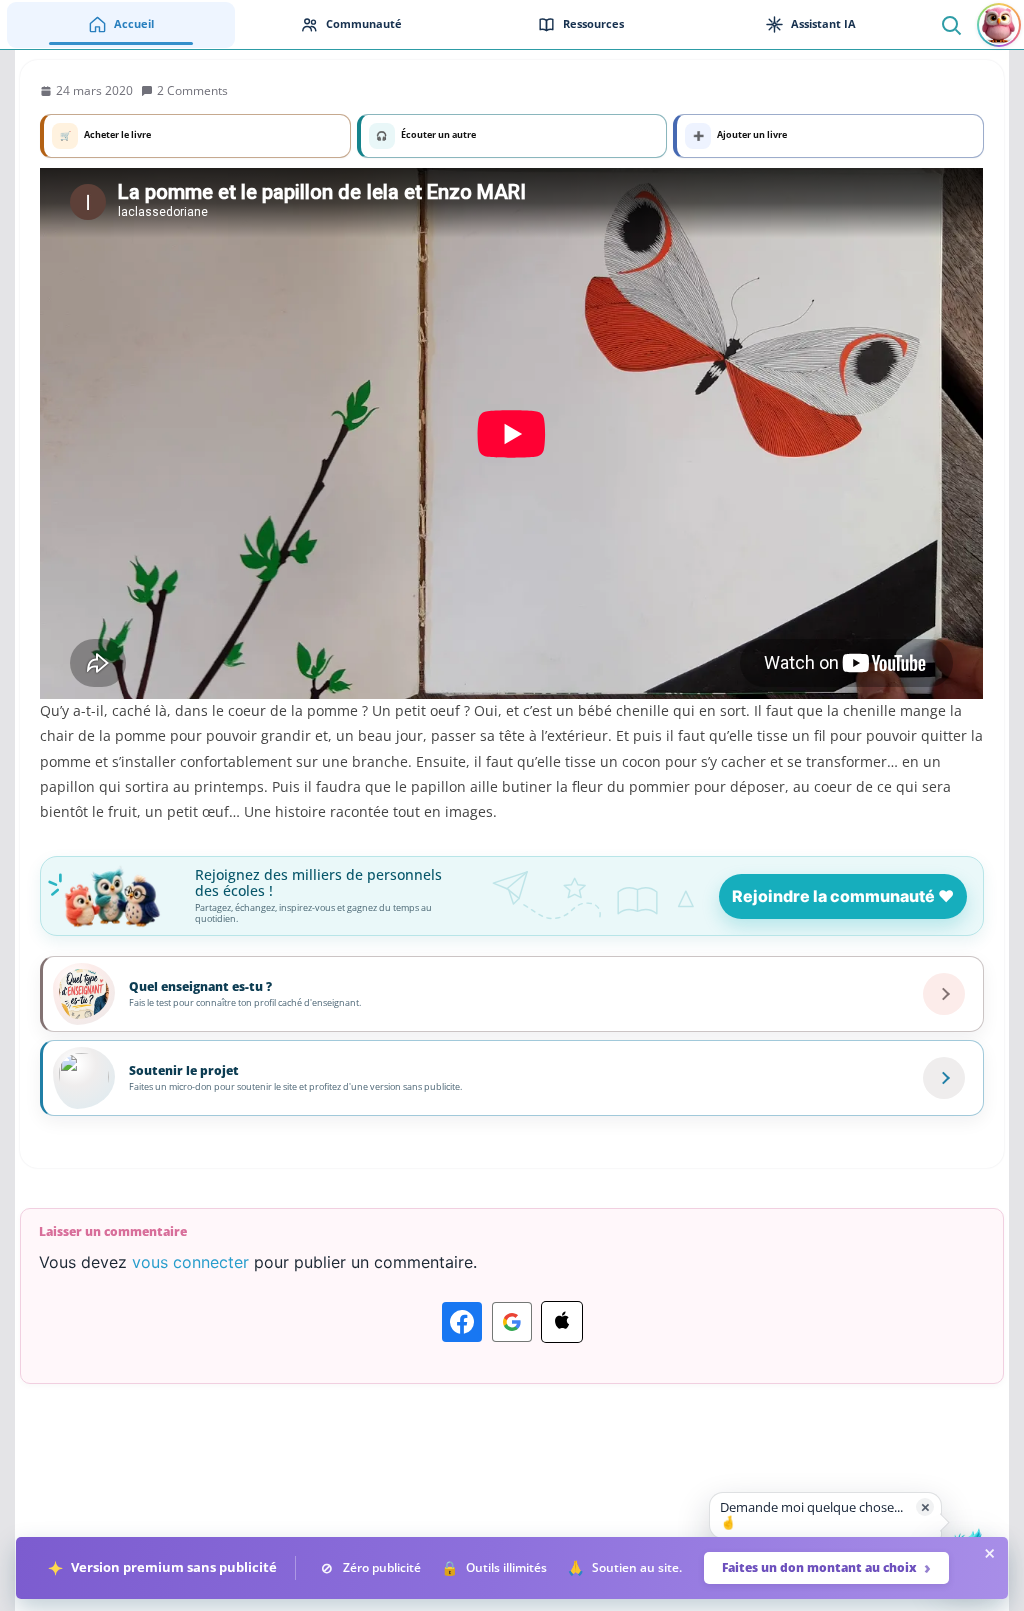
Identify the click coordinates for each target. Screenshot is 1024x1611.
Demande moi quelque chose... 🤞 (811, 1515)
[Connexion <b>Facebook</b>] (462, 1322)
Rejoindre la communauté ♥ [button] (843, 896)
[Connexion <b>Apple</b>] (562, 1322)
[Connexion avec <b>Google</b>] (512, 1322)
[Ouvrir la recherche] (950, 24)
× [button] (925, 1506)
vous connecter (190, 1262)
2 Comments (192, 90)
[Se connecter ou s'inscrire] (999, 25)
